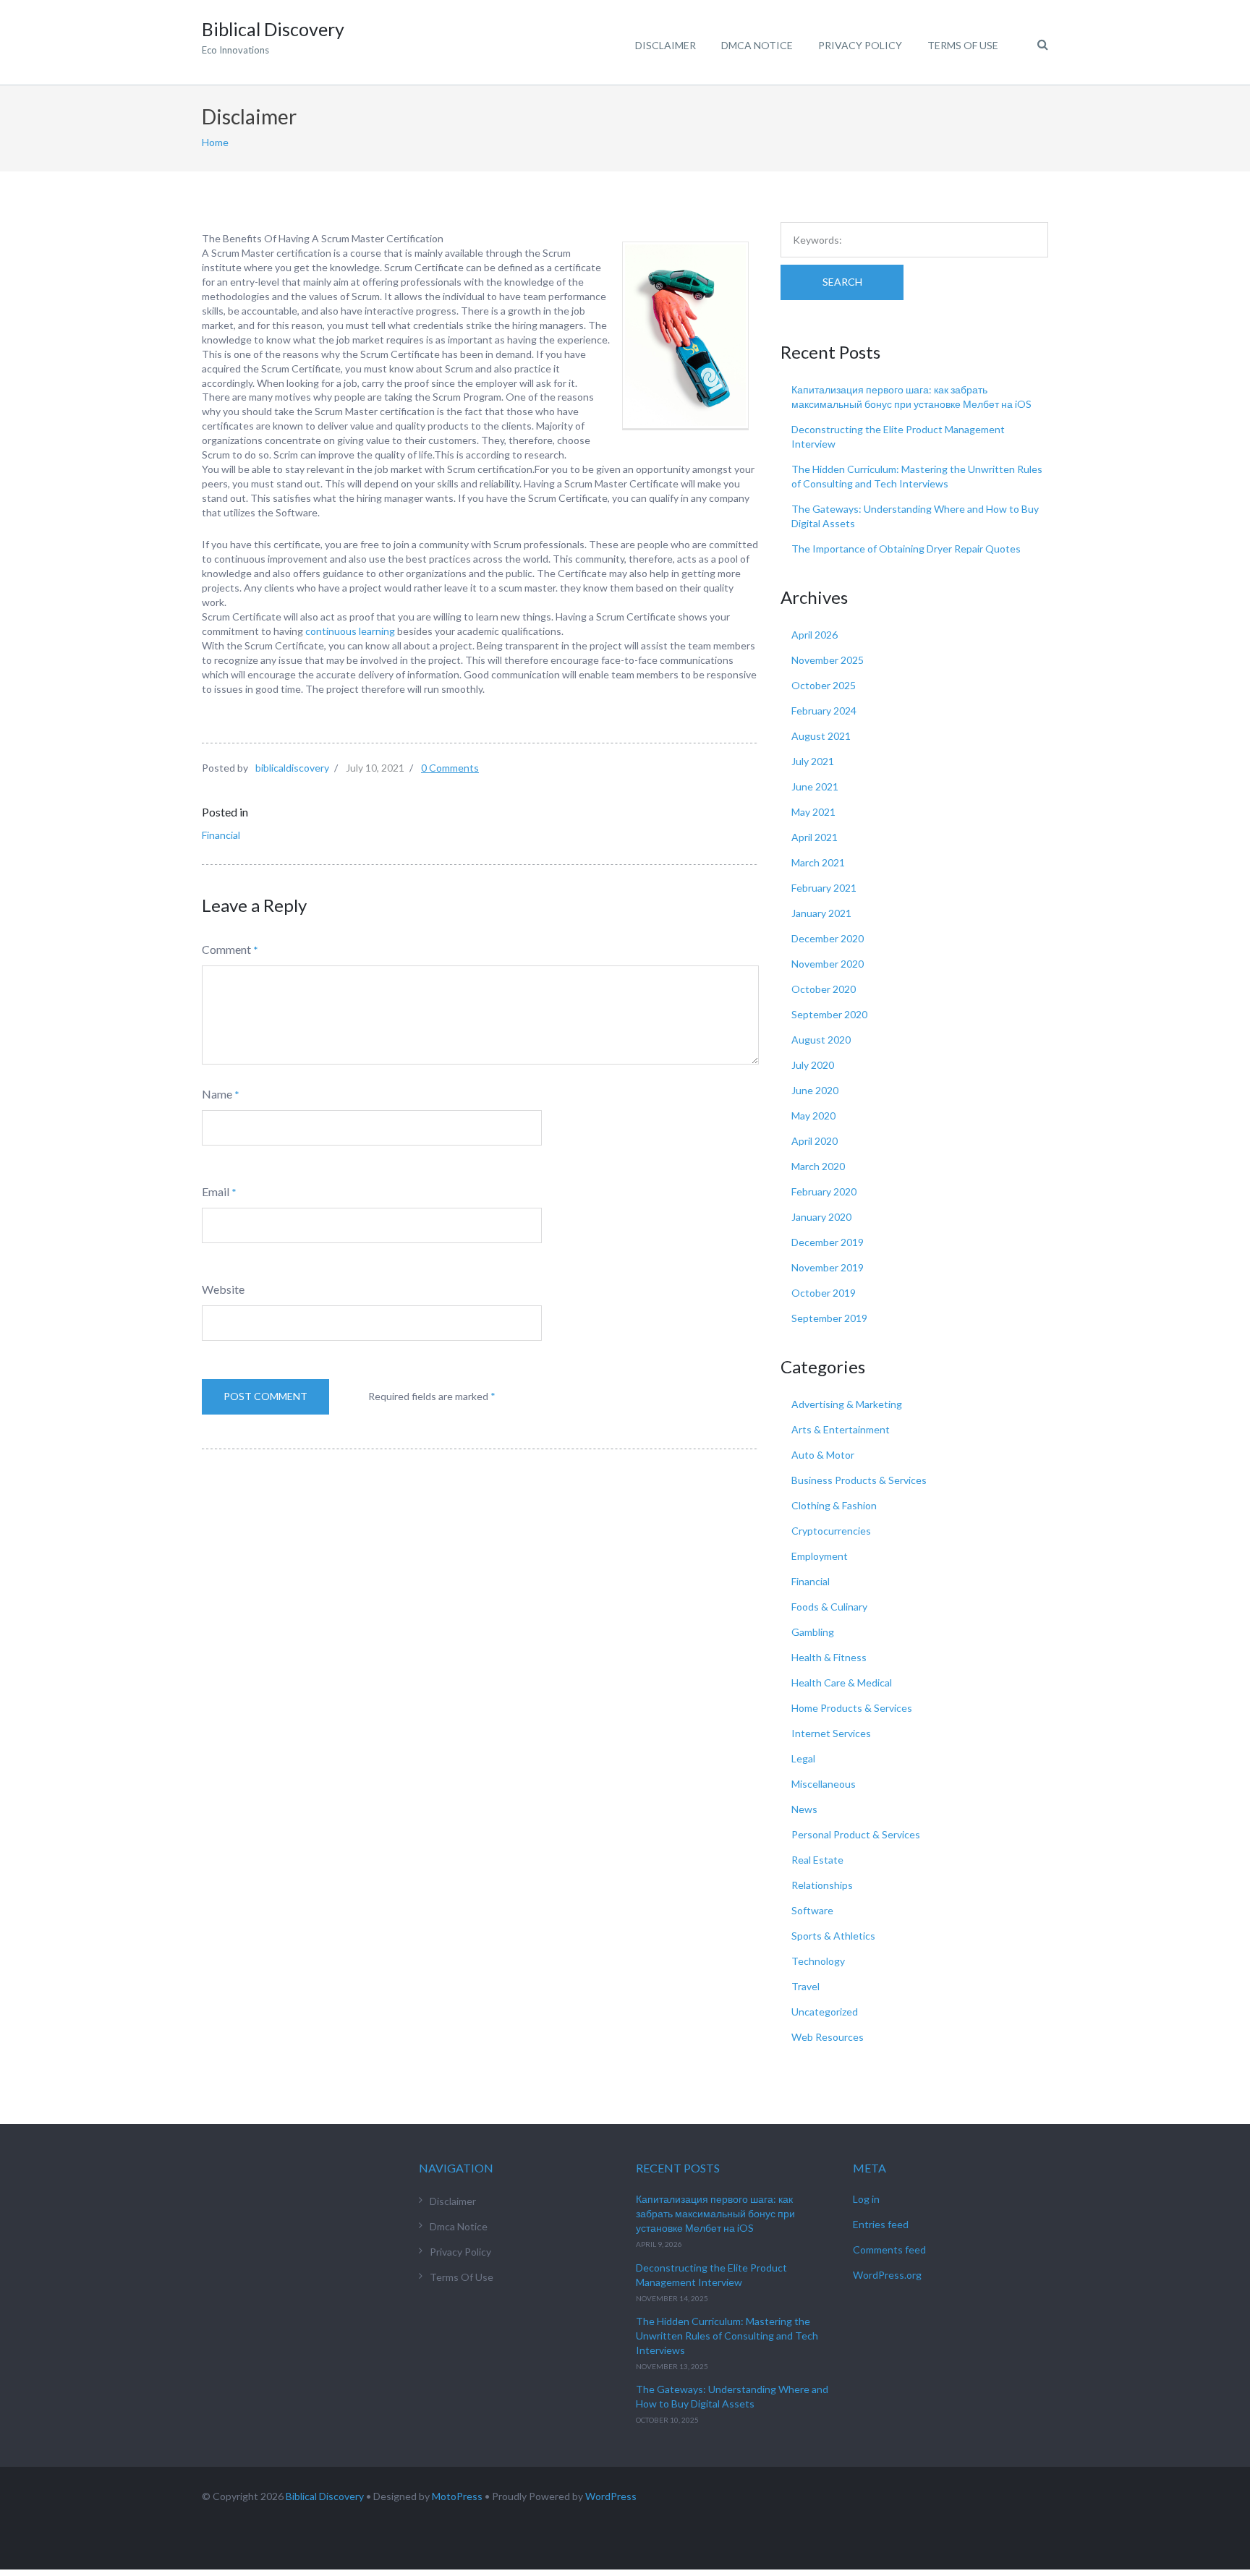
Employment (820, 1556)
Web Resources (828, 2037)
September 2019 (829, 1318)
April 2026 (815, 635)
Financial (221, 835)
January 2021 (821, 913)
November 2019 (828, 1267)
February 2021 (824, 888)
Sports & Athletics (833, 1936)
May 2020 (813, 1116)
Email (216, 1191)
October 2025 (824, 685)
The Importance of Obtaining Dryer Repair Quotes (906, 549)
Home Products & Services (852, 1708)
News (804, 1809)
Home (215, 142)
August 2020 (821, 1040)
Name (217, 1094)
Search (842, 282)
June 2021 (815, 786)
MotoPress (457, 2496)
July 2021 (813, 761)
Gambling (813, 1632)
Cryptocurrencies (831, 1531)
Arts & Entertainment (841, 1429)
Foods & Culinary (829, 1607)
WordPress (611, 2496)
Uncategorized (825, 2012)
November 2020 (828, 964)
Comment (226, 949)
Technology (818, 1961)
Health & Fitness (829, 1657)
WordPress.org (887, 2275)
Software (812, 1910)
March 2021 (818, 862)
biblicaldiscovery (292, 768)
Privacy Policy (860, 45)
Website (223, 1289)
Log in (866, 2199)
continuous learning (350, 631)
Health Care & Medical (842, 1682)
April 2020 (815, 1141)
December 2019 (828, 1242)
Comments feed (889, 2249)
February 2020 (824, 1191)
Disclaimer (666, 45)
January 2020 (821, 1217)
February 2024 (824, 711)
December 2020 (828, 938)
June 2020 (815, 1090)
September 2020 (829, 1014)
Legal (803, 1758)
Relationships (822, 1885)
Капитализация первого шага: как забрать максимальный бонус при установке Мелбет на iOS (715, 2213)
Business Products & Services (859, 1480)
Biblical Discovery (325, 2496)
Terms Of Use (963, 45)
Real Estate (817, 1860)
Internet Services (831, 1733)
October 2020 (824, 989)
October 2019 (824, 1293)
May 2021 (813, 812)
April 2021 (815, 837)
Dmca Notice (757, 45)
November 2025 (828, 660)
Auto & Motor (823, 1455)
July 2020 (813, 1065)
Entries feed (881, 2224)
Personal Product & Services (856, 1834)
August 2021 (821, 736)
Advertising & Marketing (847, 1404)
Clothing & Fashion (834, 1505)
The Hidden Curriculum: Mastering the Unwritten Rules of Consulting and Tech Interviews (727, 2336)
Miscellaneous (824, 1784)
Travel (805, 1986)
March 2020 (818, 1166)
